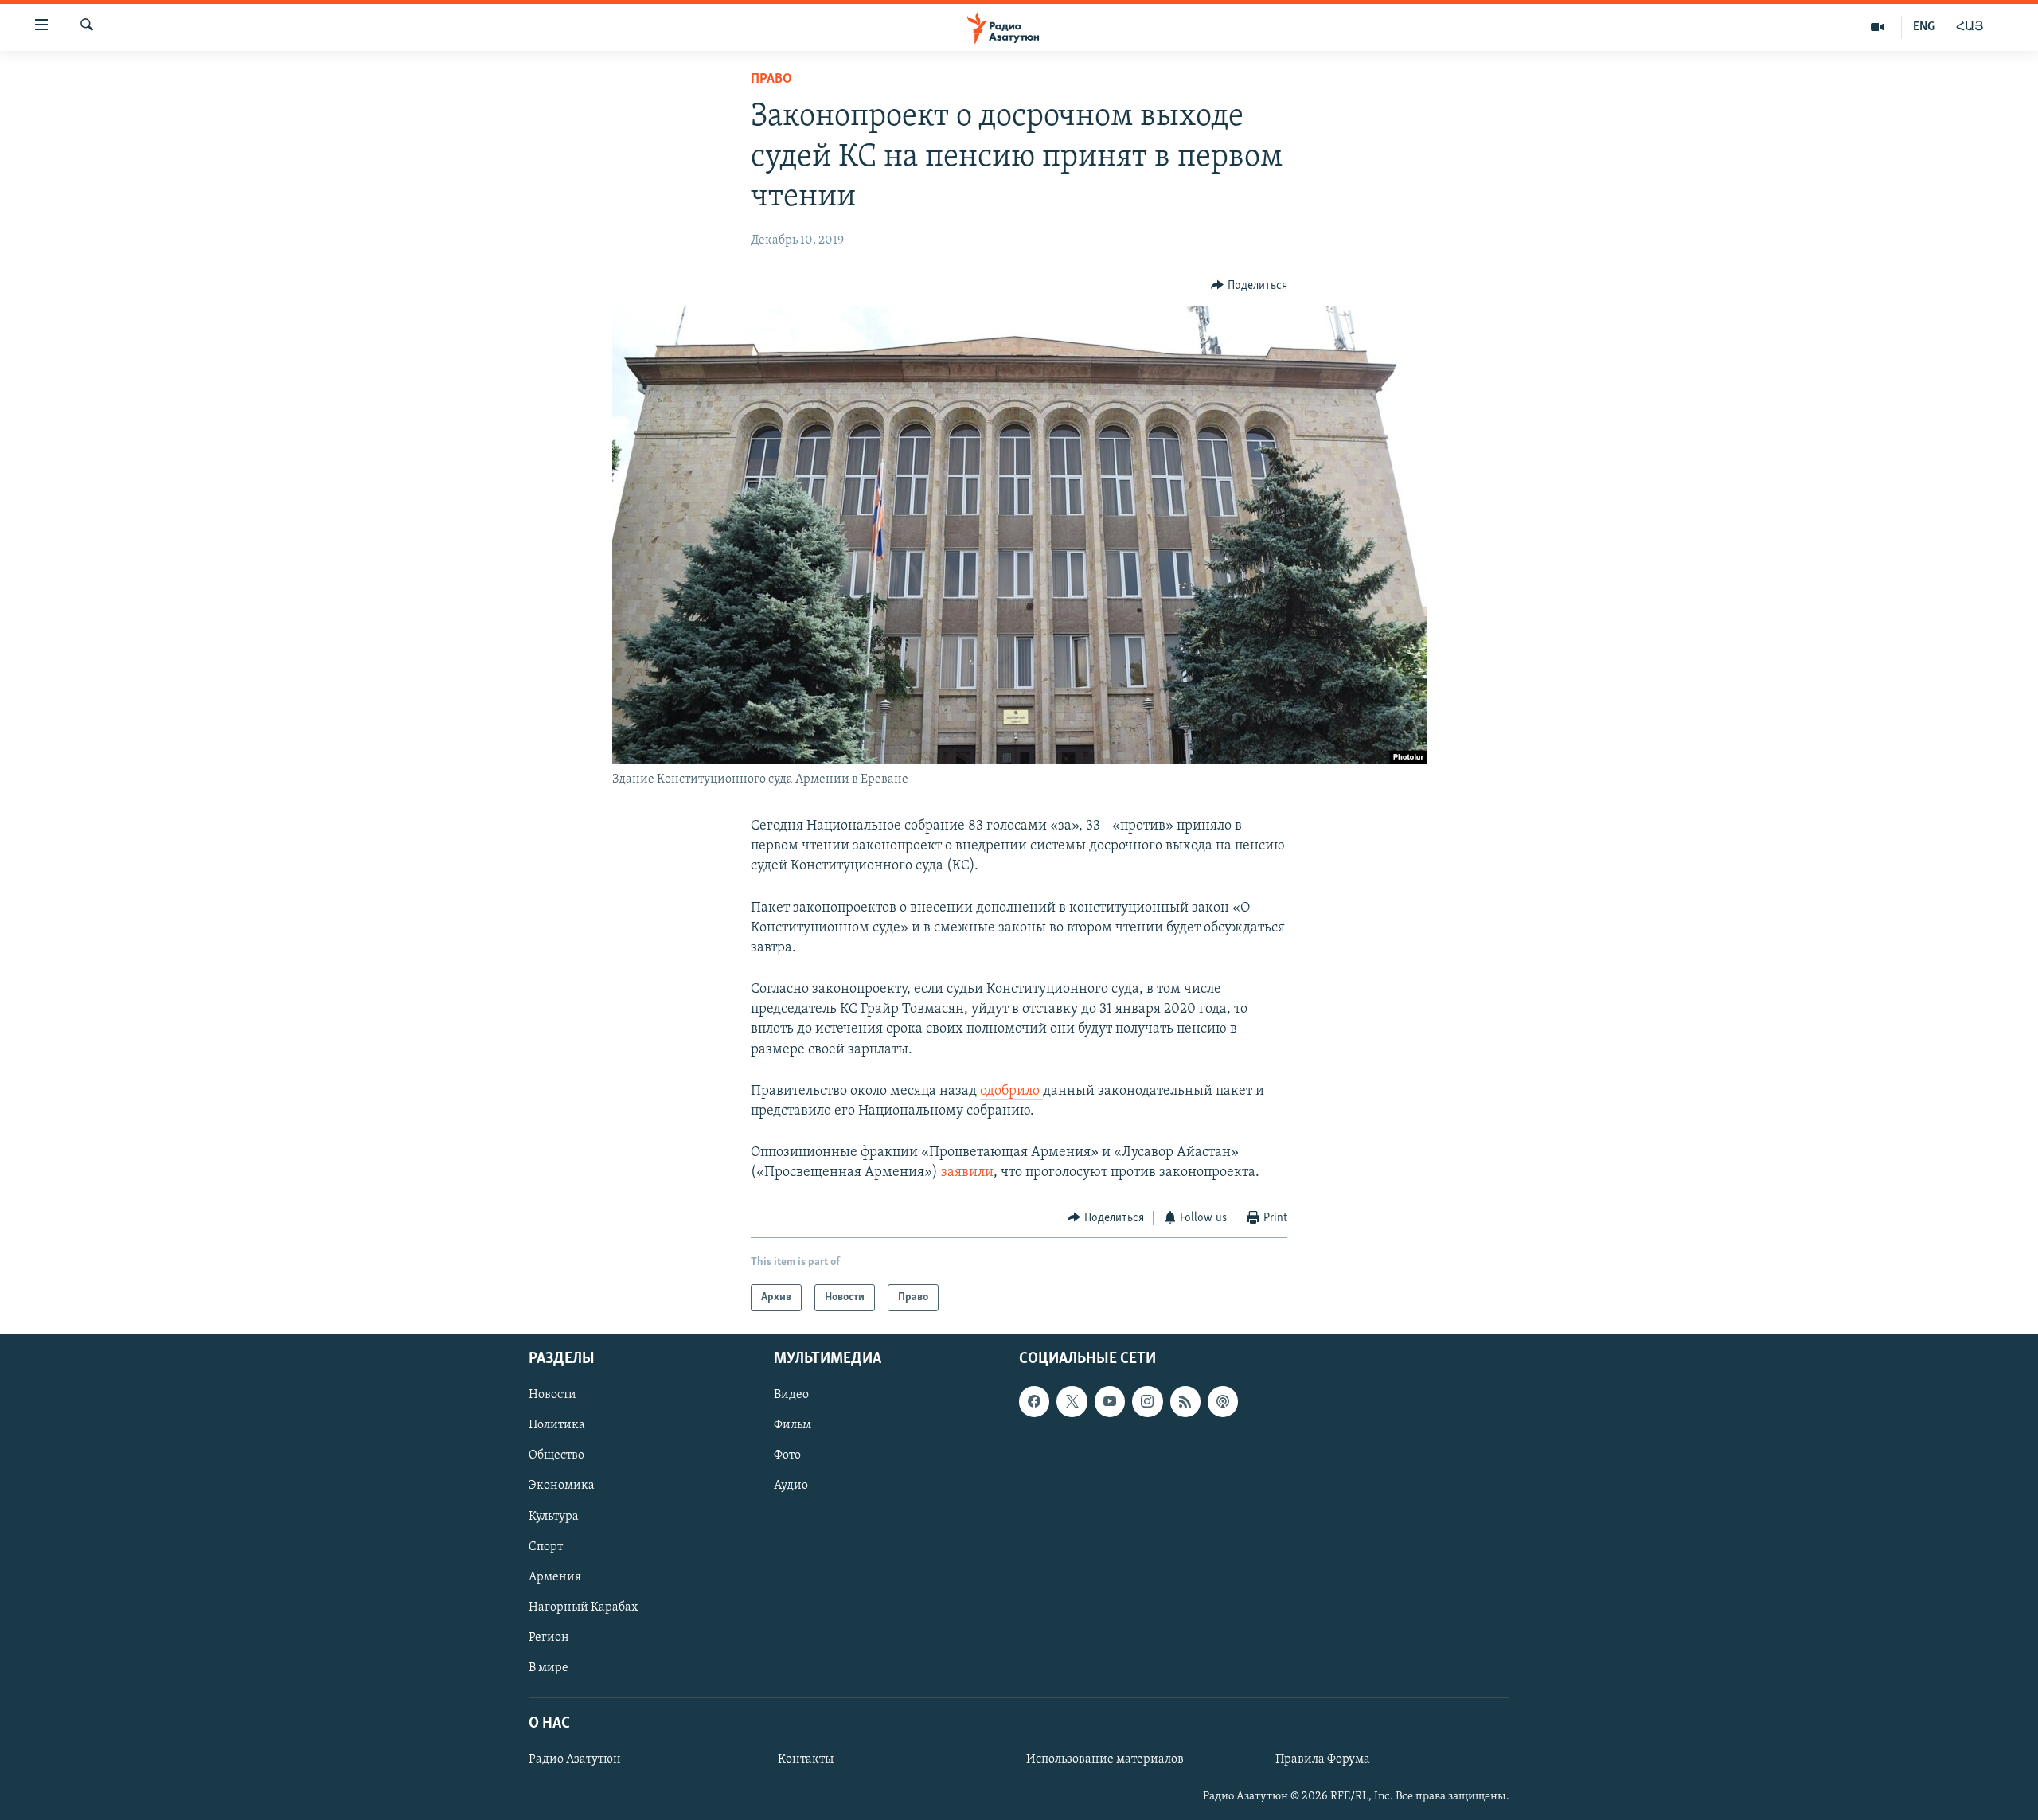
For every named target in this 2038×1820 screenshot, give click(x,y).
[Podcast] (1223, 1401)
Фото (787, 1456)
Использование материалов (1105, 1759)
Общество (556, 1456)
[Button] (1249, 286)
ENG (1924, 27)
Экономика (562, 1486)
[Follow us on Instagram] (1147, 1401)
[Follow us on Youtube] (1110, 1401)
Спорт (546, 1547)
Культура (554, 1517)
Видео (791, 1395)
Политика (557, 1426)
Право (771, 80)
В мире (549, 1668)
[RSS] (1185, 1401)
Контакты (806, 1759)
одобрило (1011, 1092)
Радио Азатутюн (575, 1759)
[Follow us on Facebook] (1034, 1401)
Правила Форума (1323, 1759)
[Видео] (1878, 27)
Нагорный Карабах (583, 1607)
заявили (967, 1173)
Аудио (791, 1486)
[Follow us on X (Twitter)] (1072, 1401)
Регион (549, 1638)
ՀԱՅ (1970, 27)
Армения (555, 1577)
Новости (552, 1395)
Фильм (793, 1426)
